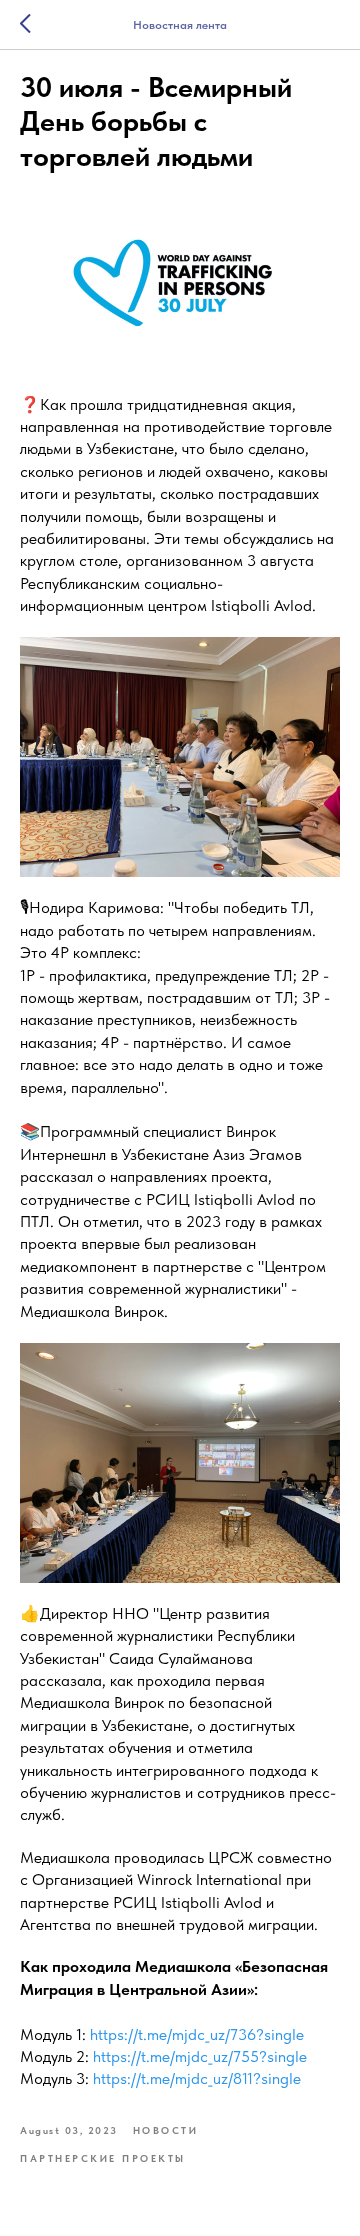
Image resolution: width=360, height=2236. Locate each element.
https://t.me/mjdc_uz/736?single (197, 2034)
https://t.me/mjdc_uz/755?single (200, 2056)
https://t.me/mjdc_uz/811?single (197, 2078)
